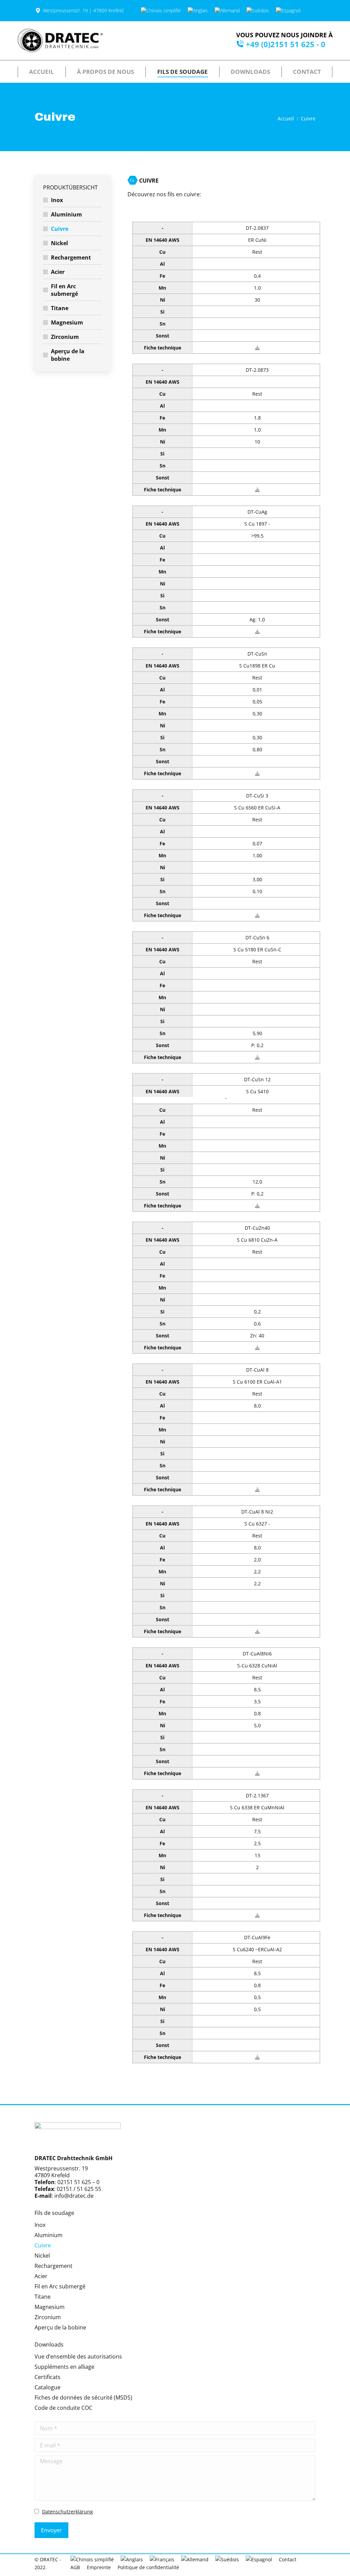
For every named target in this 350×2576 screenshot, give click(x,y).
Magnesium (67, 322)
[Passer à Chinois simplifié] (161, 11)
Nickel (59, 243)
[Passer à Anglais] (198, 11)
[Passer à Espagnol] (288, 11)
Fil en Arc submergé (64, 290)
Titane (60, 308)
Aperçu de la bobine (68, 355)
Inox (57, 200)
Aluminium (66, 214)
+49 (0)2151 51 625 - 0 (286, 44)
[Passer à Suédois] (258, 11)
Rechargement (71, 257)
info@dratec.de (74, 2196)
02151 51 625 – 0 (78, 2182)
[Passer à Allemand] (227, 11)
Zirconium (65, 337)
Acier (58, 272)
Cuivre (60, 229)
